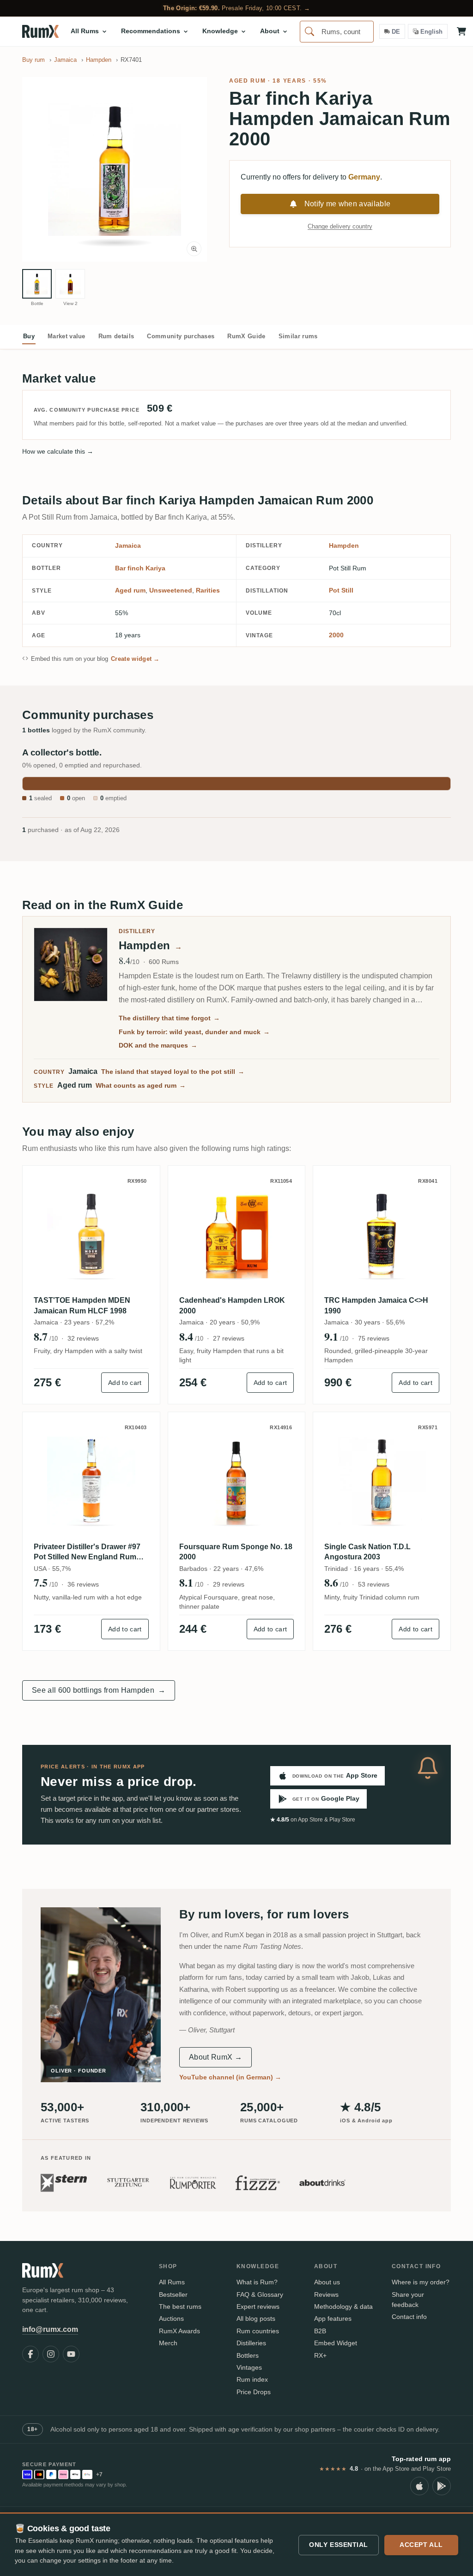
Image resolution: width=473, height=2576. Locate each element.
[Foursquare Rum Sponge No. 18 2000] (237, 1481)
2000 (336, 635)
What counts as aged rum (141, 1085)
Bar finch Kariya (140, 568)
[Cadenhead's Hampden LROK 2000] (237, 1234)
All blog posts (256, 2318)
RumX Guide (246, 336)
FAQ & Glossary (260, 2294)
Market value (67, 336)
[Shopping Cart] (461, 31)
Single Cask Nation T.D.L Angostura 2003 (367, 1552)
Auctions (171, 2318)
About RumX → (215, 2057)
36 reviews (83, 1584)
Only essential (339, 2545)
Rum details (116, 336)
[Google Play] (442, 2486)
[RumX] (40, 31)
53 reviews (374, 1584)
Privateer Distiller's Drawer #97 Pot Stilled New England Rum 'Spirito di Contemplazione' (87, 1553)
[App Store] (419, 2486)
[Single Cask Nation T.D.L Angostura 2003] (382, 1481)
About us (327, 2282)
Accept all (421, 2545)
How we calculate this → (58, 451)
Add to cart (125, 1383)
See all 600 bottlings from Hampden (99, 1690)
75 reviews (374, 1338)
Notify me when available (348, 204)
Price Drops (254, 2392)
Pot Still (341, 590)
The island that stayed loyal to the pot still (173, 1072)
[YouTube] (71, 2354)
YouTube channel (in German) (230, 2077)
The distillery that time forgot (169, 1018)
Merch (168, 2343)
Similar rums (298, 336)
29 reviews (229, 1584)
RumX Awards (179, 2331)
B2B (320, 2331)
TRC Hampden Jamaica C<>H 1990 (376, 1305)
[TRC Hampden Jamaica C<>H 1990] (382, 1234)
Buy (29, 336)
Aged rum (247, 81)
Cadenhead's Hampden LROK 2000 (232, 1305)
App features (333, 2318)
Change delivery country (340, 226)
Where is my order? (421, 2282)
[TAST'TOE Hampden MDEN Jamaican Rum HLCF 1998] (91, 1234)
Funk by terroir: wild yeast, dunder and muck (194, 1032)
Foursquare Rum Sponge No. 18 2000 (236, 1552)
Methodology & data (343, 2306)
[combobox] (337, 32)
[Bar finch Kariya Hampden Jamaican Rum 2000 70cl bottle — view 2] (70, 284)
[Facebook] (30, 2354)
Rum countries (258, 2331)
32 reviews (83, 1338)
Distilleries (251, 2343)
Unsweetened (171, 590)
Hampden (344, 545)
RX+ (320, 2355)
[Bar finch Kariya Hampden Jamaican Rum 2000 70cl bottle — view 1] (37, 284)
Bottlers (248, 2355)
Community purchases (181, 336)
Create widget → (135, 659)
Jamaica (128, 545)
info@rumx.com (50, 2329)
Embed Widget (336, 2343)
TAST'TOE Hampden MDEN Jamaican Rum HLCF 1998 (82, 1305)
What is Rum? (257, 2282)
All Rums (172, 2282)
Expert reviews (258, 2306)
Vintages (249, 2367)
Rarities (208, 590)
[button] (115, 169)
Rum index (252, 2379)
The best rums (180, 2306)
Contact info (409, 2317)
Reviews (326, 2294)
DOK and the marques (158, 1045)
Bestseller (173, 2294)
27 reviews (229, 1338)
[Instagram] (51, 2354)
